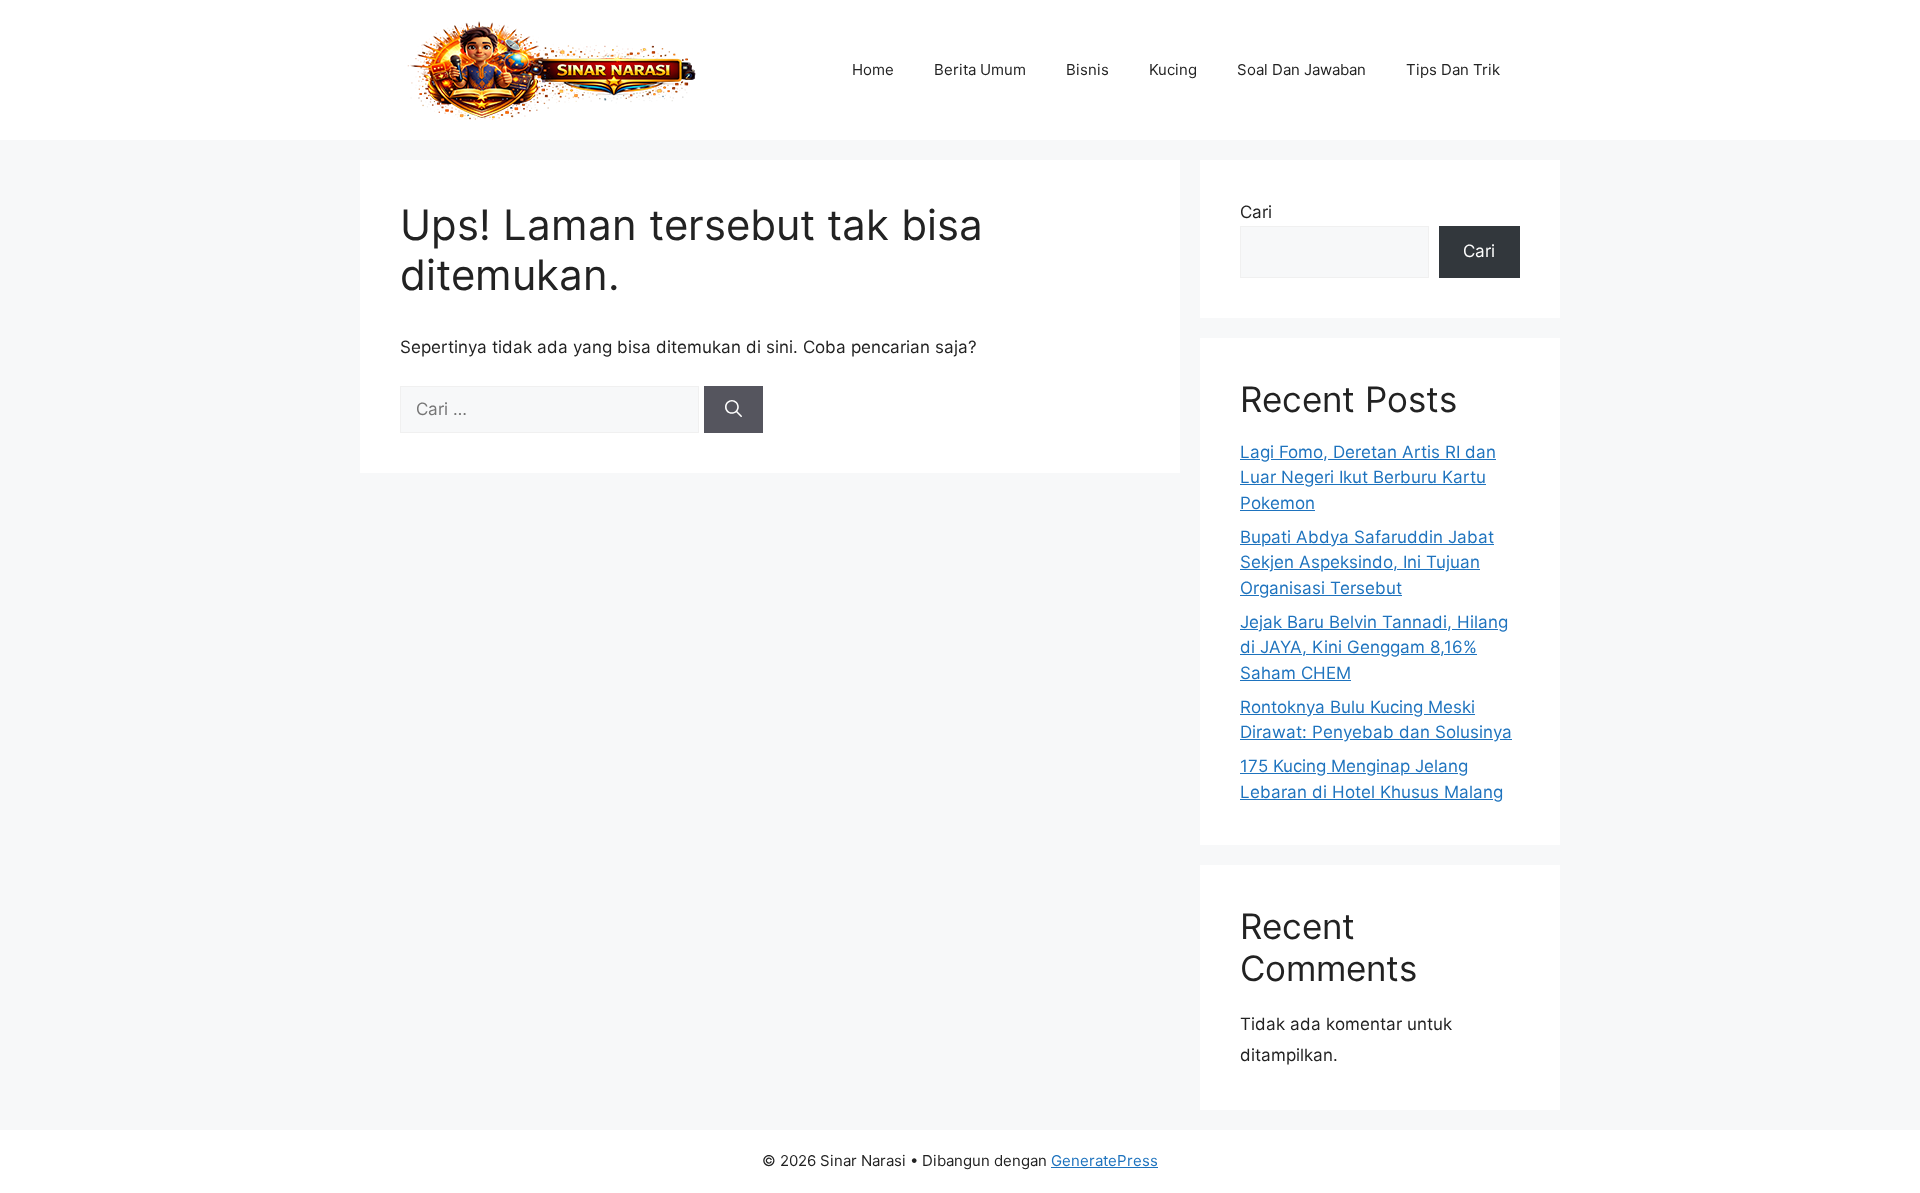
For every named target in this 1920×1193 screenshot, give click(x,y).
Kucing (1173, 69)
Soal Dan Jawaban (1301, 69)
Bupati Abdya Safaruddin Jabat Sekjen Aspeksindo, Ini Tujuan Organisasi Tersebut (1367, 562)
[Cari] (733, 410)
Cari (1256, 212)
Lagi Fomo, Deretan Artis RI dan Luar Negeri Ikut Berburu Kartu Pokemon (1368, 477)
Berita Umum (980, 69)
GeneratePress (1104, 1160)
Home (873, 69)
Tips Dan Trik (1453, 69)
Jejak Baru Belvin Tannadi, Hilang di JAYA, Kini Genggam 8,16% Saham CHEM (1374, 647)
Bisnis (1087, 69)
